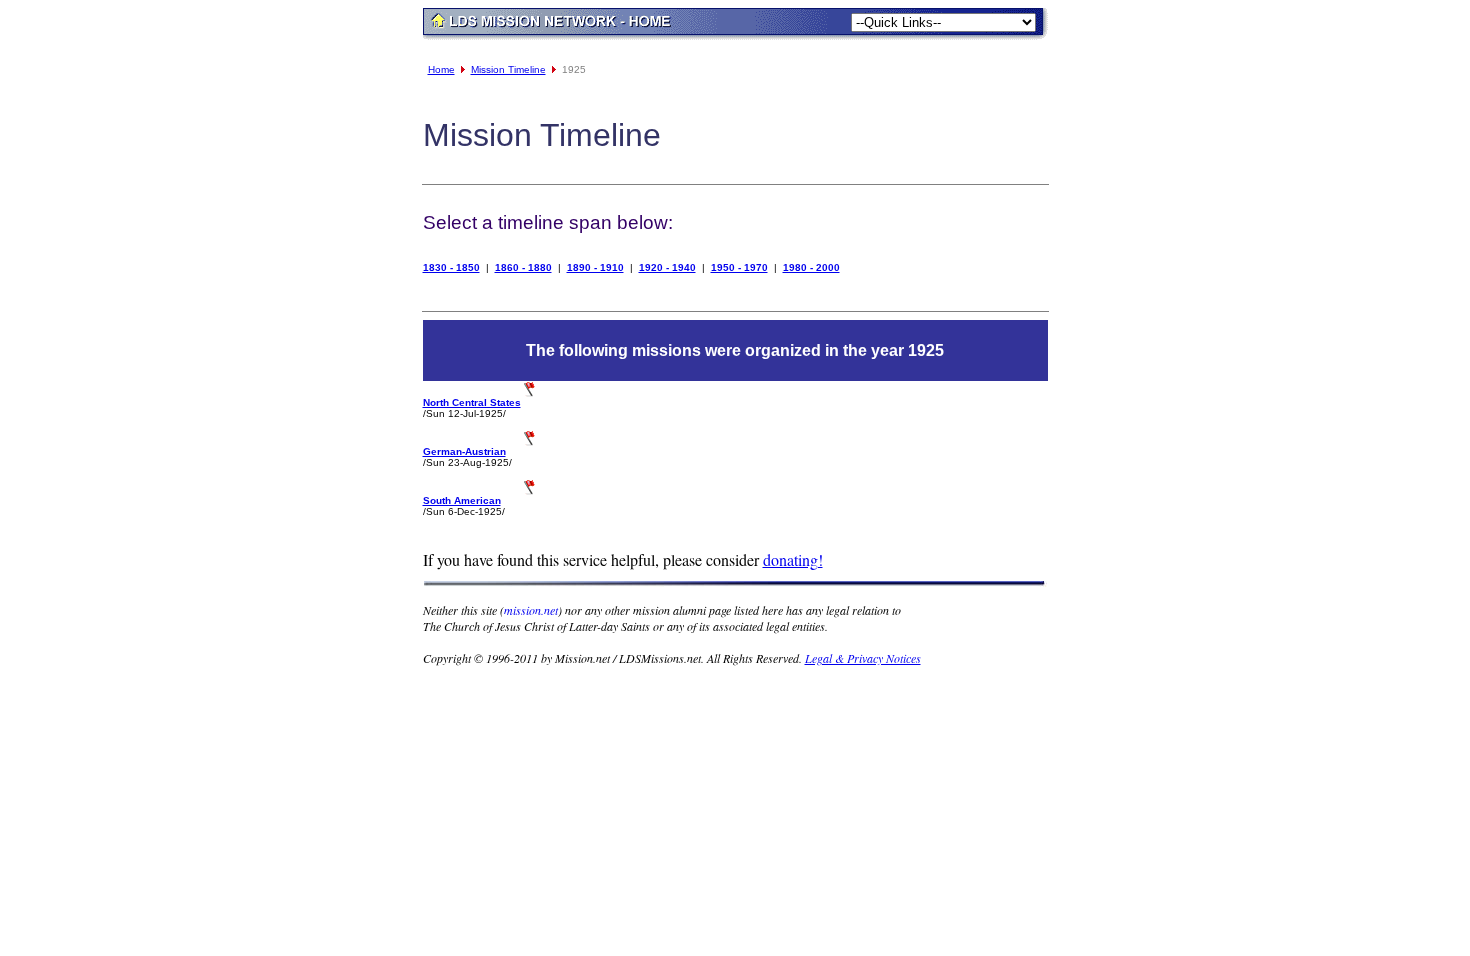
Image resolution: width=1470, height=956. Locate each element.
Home (441, 69)
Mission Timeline (508, 69)
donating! (793, 559)
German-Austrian (464, 451)
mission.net (531, 610)
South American (462, 500)
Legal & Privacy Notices (863, 658)
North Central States (472, 402)
